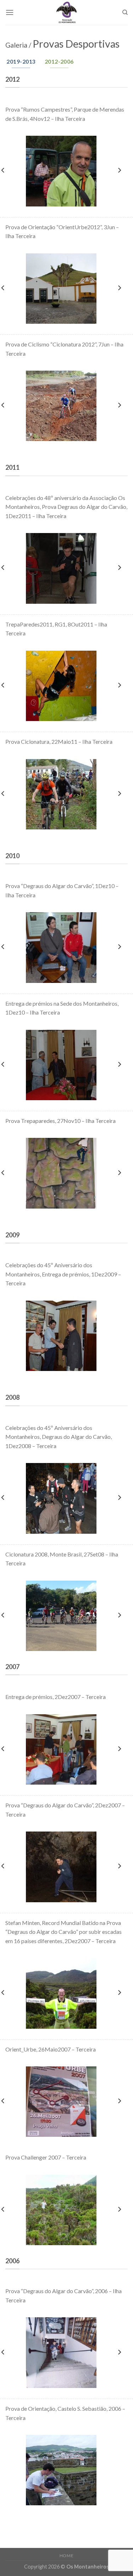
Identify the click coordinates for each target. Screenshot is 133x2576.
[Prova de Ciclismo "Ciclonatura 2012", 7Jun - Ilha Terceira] (61, 406)
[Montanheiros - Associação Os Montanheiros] (67, 12)
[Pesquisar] (125, 12)
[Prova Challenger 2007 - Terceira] (61, 2210)
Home (66, 2556)
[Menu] (10, 12)
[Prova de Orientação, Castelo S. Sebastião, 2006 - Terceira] (61, 2470)
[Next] (119, 170)
